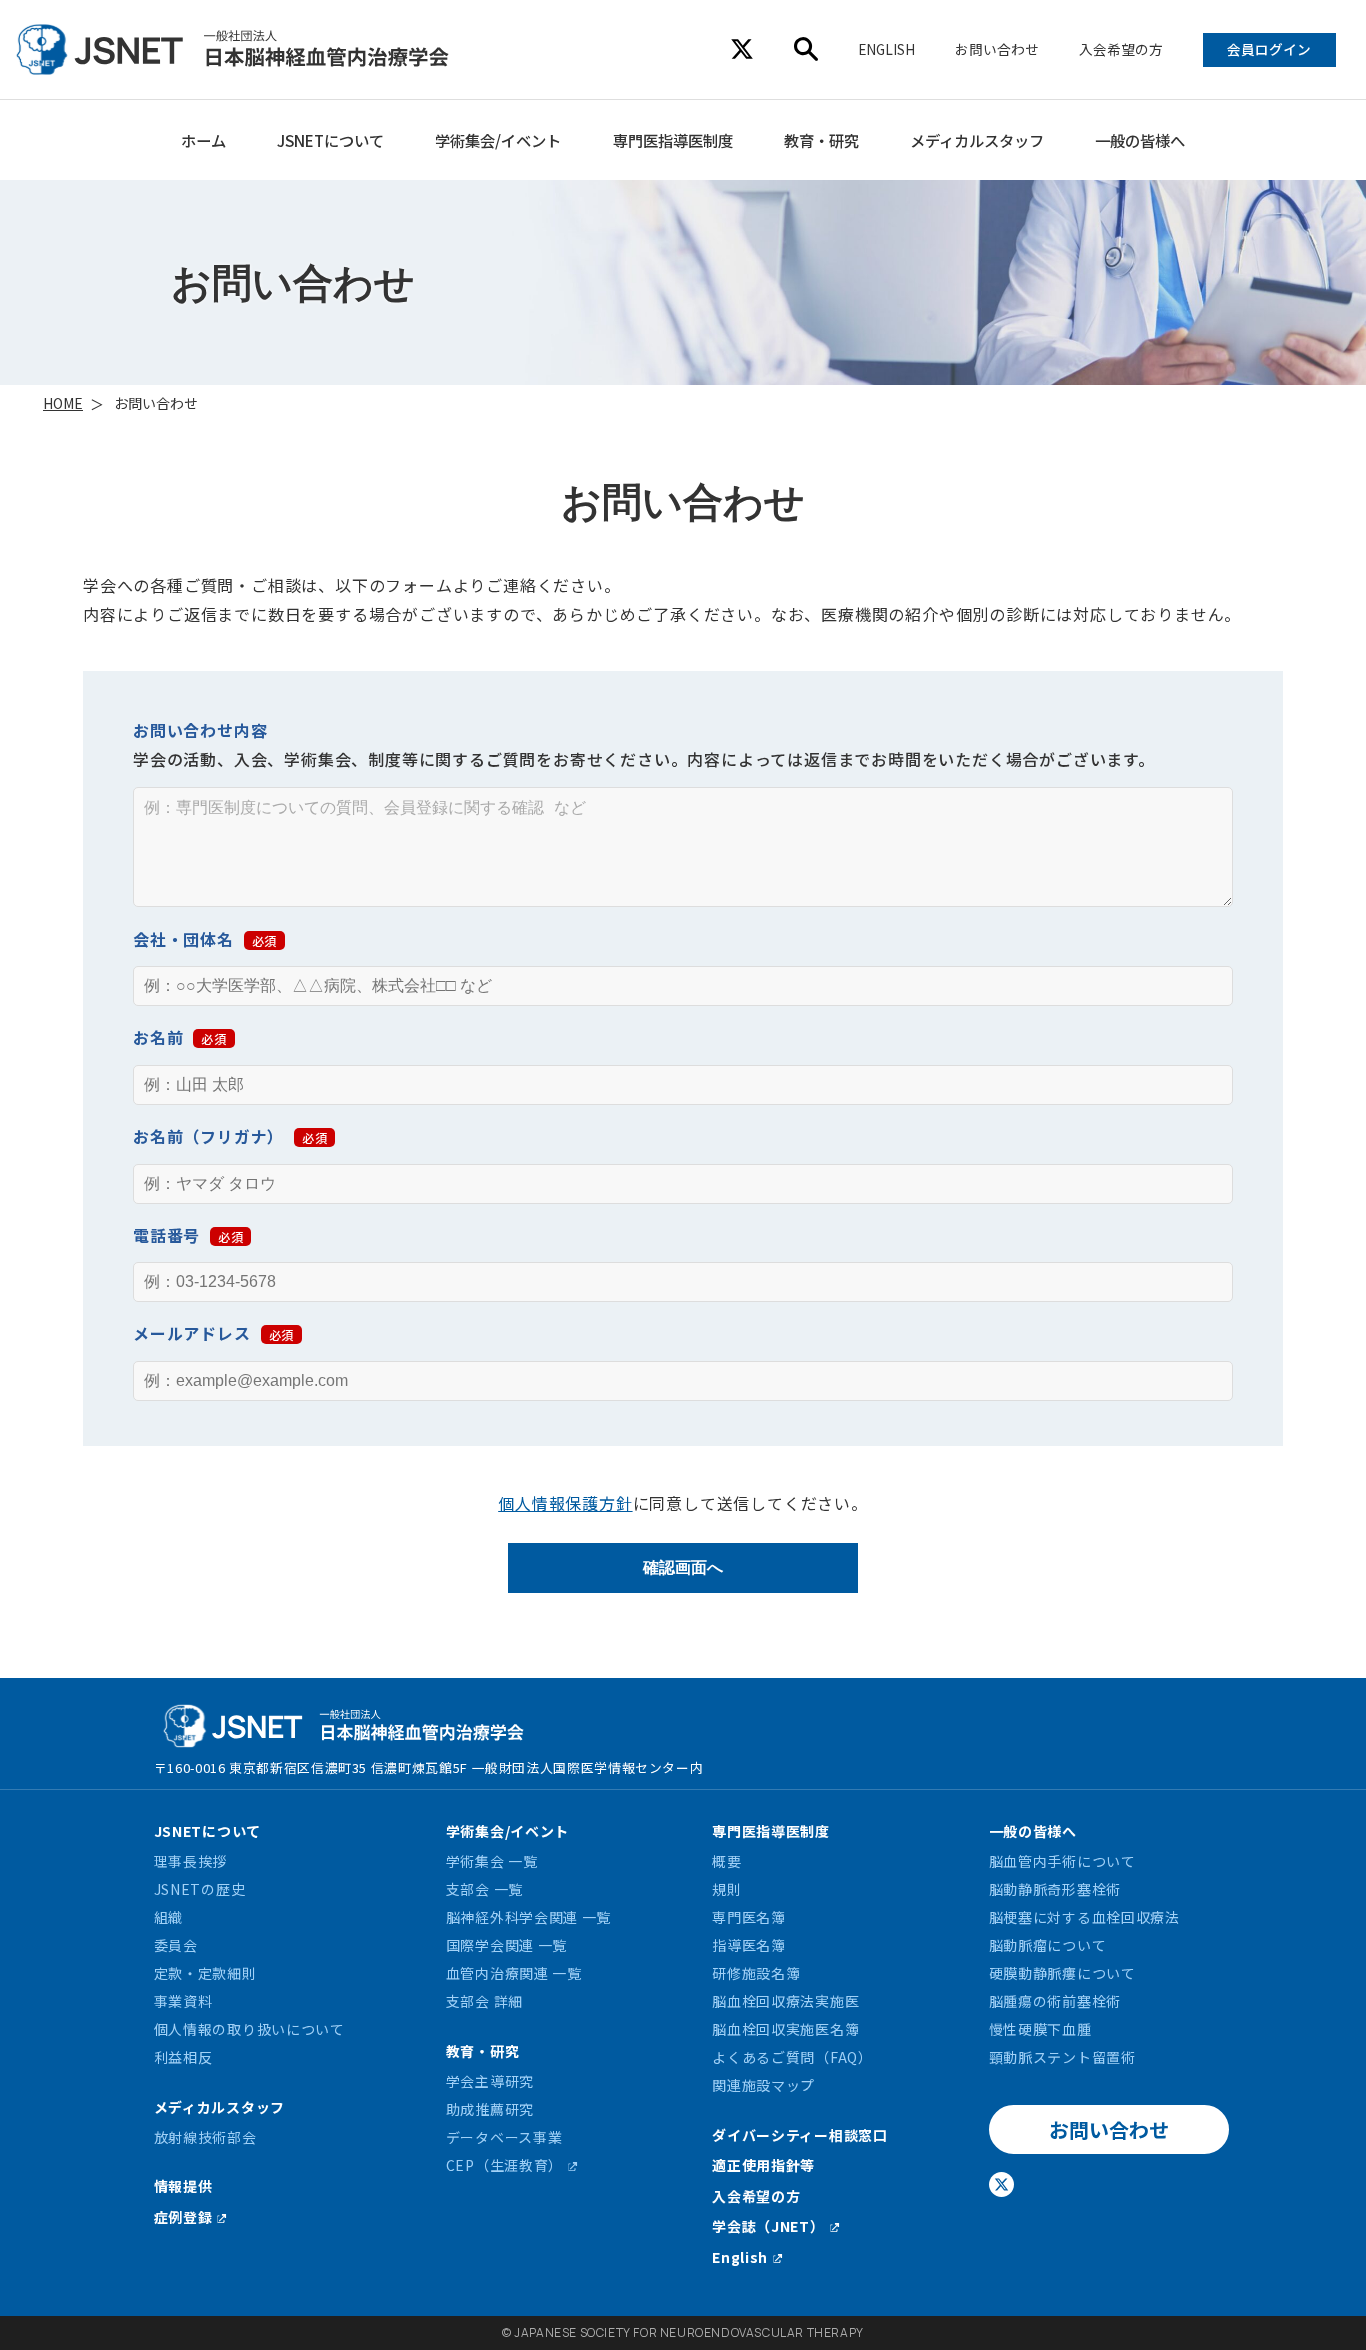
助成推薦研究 (490, 2109)
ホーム (203, 140)
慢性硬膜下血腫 (1040, 2029)
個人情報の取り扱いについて (249, 2029)
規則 (726, 1889)
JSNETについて (330, 140)
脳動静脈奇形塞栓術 (1055, 1889)
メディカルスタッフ (977, 140)
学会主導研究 (490, 2081)
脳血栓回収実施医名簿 (785, 2029)
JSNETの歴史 (200, 1889)
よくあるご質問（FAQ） (792, 2057)
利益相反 (183, 2057)
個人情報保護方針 (565, 1503)
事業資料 (183, 2001)
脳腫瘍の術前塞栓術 (1055, 2001)
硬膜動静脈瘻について (1062, 1973)
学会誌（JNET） (768, 2226)
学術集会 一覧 (492, 1861)
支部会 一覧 (484, 1889)
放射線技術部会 (205, 2137)
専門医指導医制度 (673, 140)
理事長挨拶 (191, 1861)
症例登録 (183, 2217)
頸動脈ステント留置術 (1062, 2057)
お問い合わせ (997, 49)
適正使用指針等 (763, 2165)
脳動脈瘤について (1048, 1945)
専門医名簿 (749, 1917)
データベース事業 (504, 2137)
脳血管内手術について (1062, 1861)
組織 (168, 1917)
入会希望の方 (1121, 49)
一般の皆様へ (1140, 140)
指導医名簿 (749, 1945)
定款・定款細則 (205, 1973)
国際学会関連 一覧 (506, 1945)
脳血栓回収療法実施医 (785, 2001)
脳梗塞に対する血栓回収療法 (1084, 1917)
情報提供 (183, 2186)
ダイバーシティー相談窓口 (799, 2135)
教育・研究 (821, 140)
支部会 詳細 (484, 2001)
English (740, 2257)
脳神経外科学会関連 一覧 (528, 1917)
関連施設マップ (763, 2085)
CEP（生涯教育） (504, 2165)
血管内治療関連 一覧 (514, 1973)
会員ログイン (1269, 49)
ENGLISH (886, 49)
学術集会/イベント (498, 140)
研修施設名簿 (756, 1973)
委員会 (176, 1945)
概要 (726, 1861)
